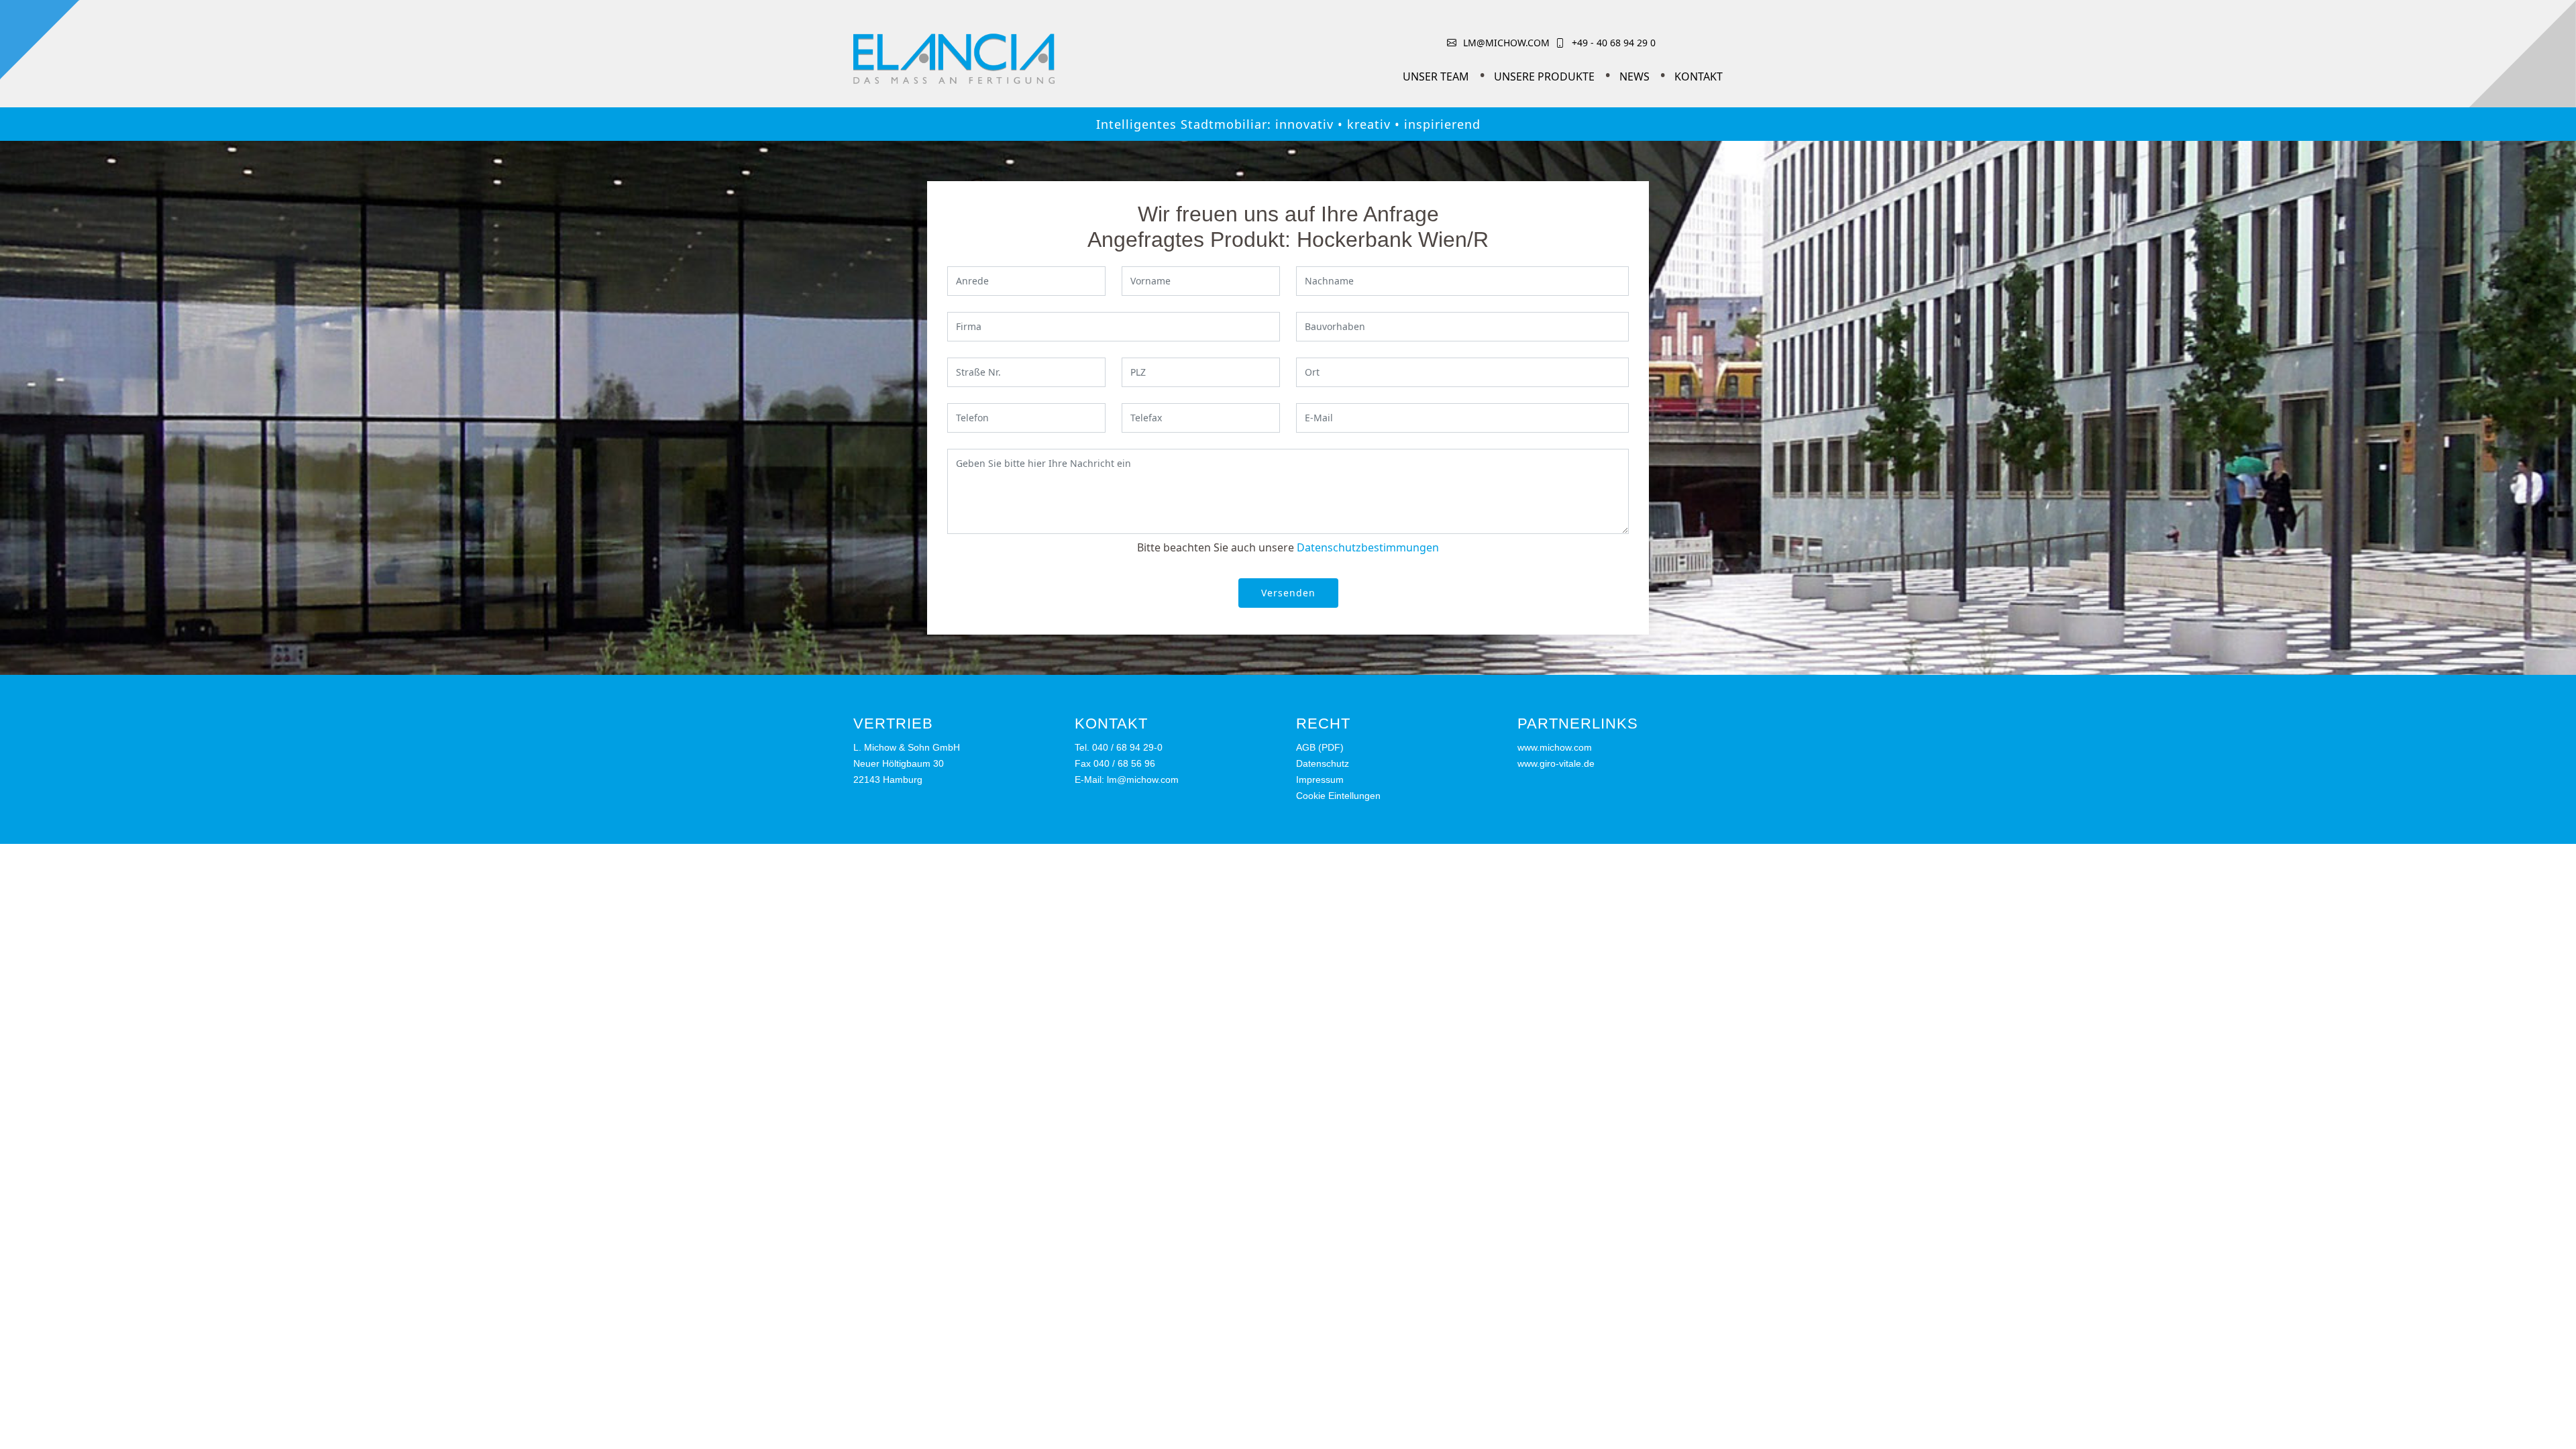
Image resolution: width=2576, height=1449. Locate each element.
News (1634, 76)
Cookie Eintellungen (1338, 796)
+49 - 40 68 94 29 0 (1614, 43)
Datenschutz (1323, 763)
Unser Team (1436, 76)
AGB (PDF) (1320, 747)
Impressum (1320, 780)
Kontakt (1699, 76)
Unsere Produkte (1544, 76)
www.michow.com (1555, 747)
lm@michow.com (1506, 43)
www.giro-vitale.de (1556, 763)
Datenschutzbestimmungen (1368, 547)
